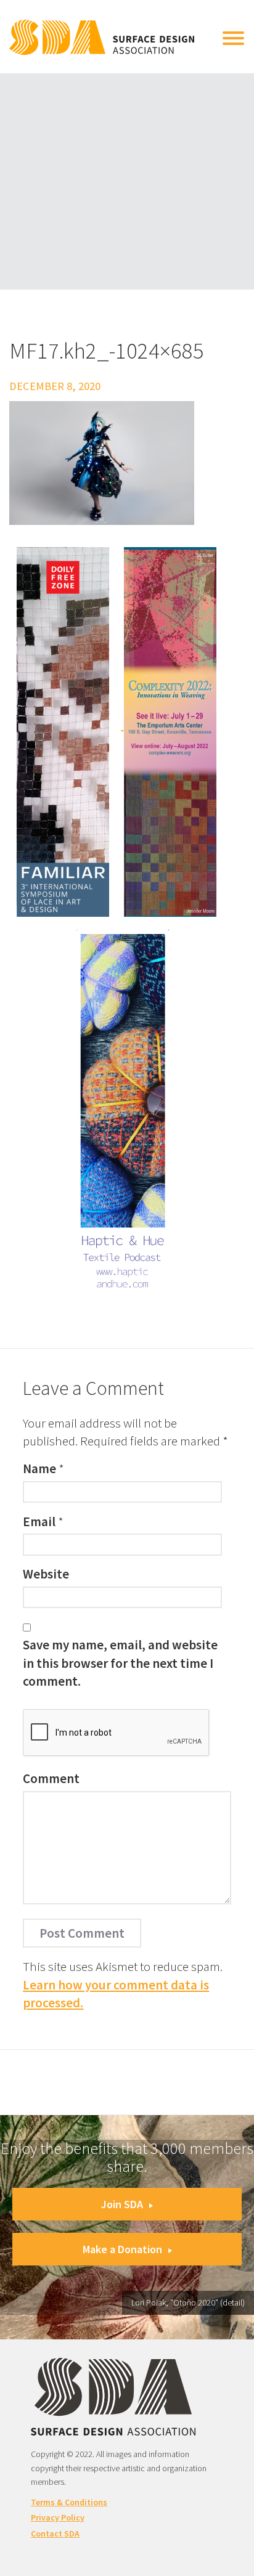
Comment (51, 1778)
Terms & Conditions (69, 2502)
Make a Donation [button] (122, 2249)
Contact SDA (55, 2533)
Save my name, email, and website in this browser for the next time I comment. (120, 1663)
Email (39, 1522)
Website (46, 1574)
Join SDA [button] (122, 2204)
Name (39, 1469)
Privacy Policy (58, 2517)
